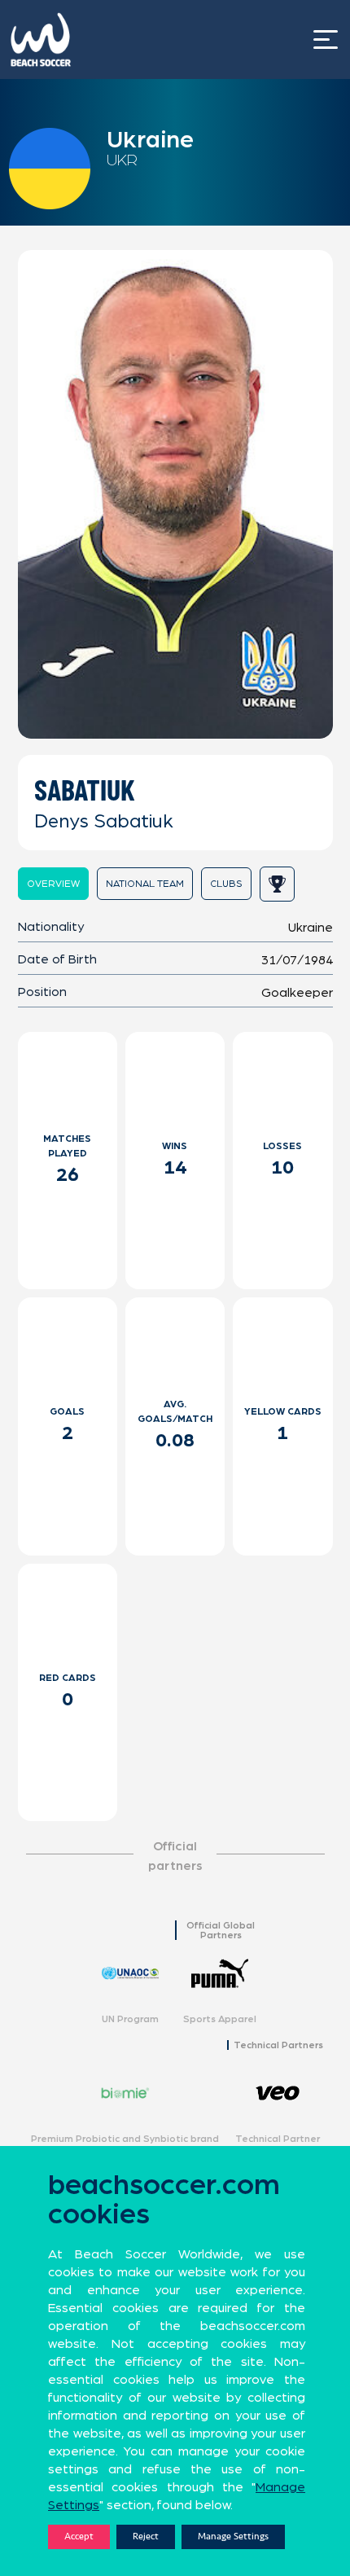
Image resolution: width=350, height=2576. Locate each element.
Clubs (226, 884)
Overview (53, 884)
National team (145, 884)
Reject (146, 2537)
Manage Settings (233, 2537)
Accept (79, 2537)
